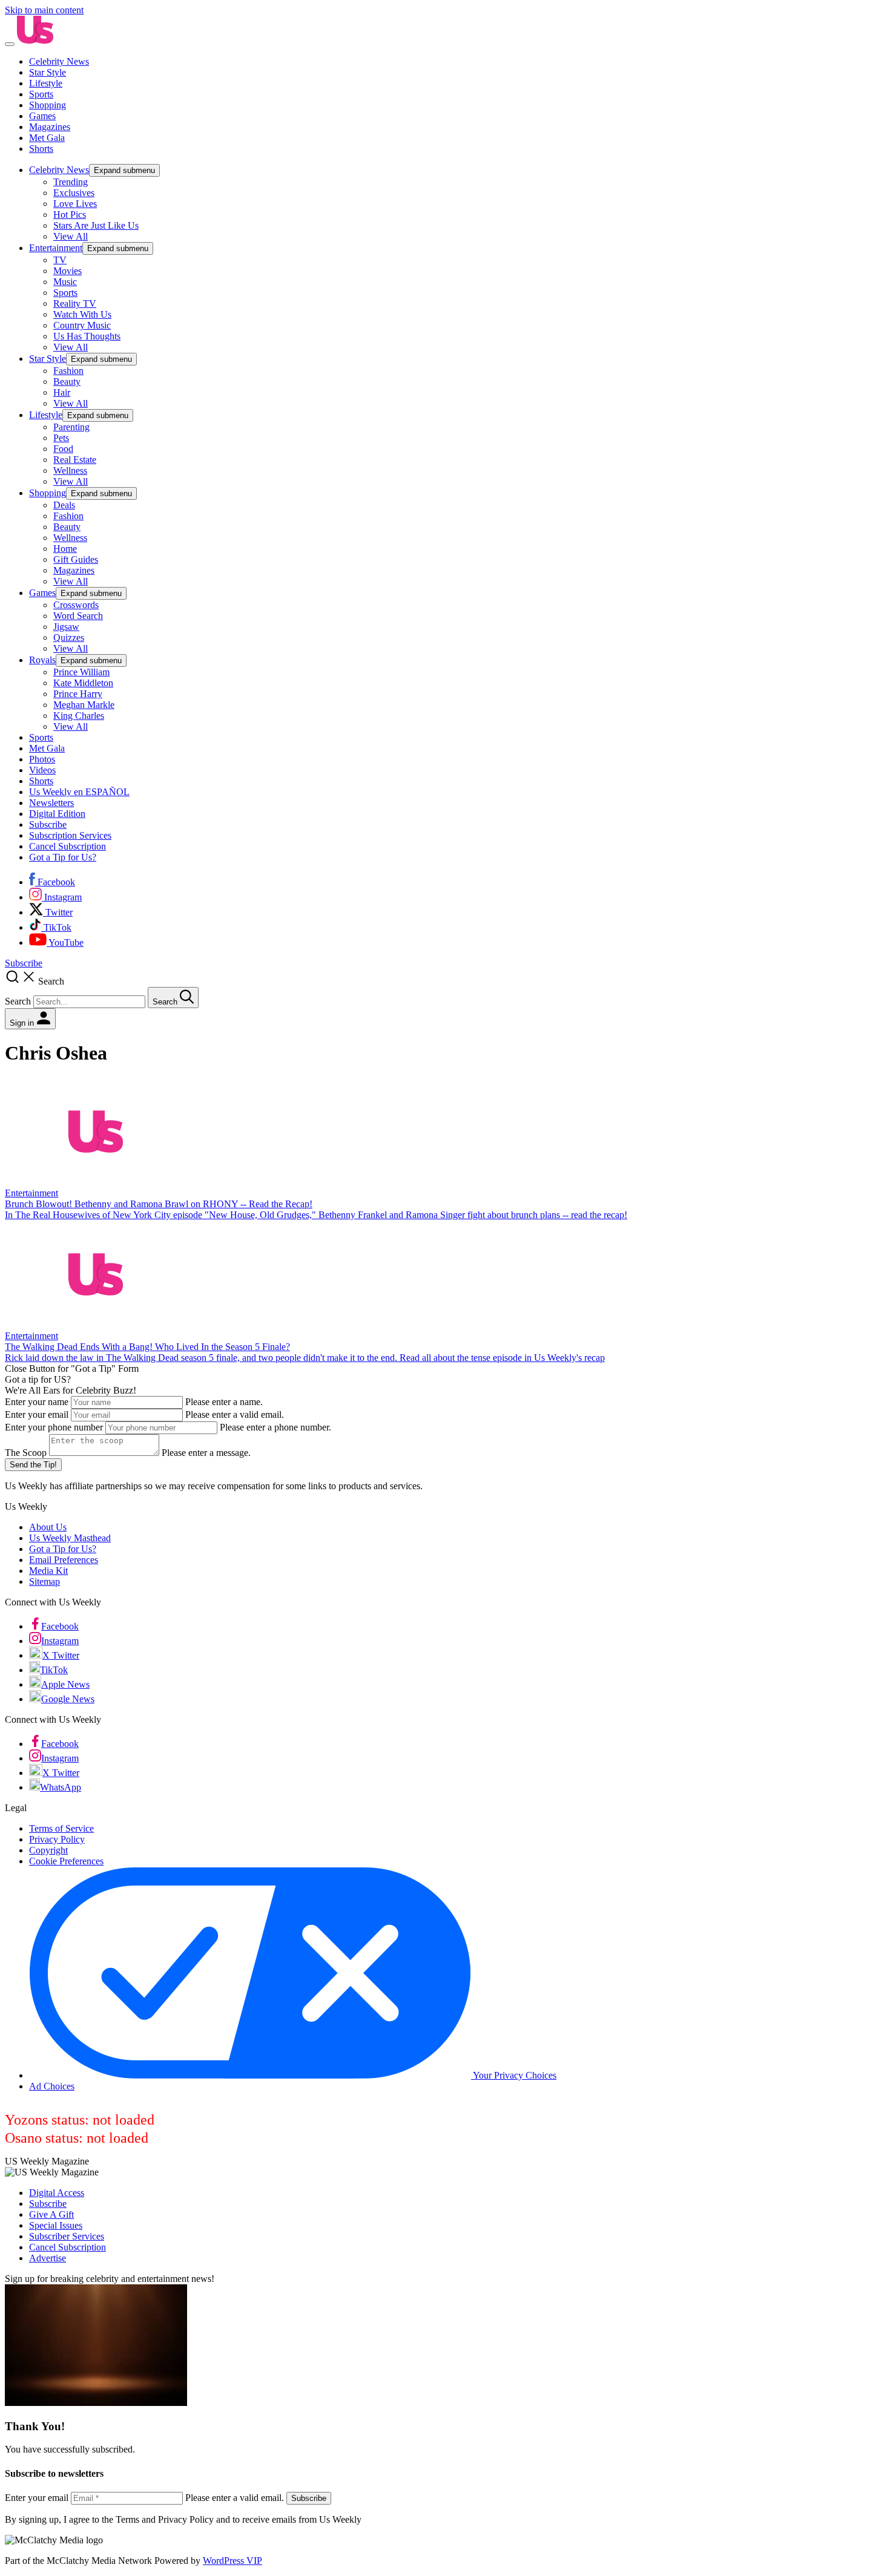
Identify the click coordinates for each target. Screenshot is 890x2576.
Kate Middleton (83, 683)
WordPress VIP (232, 2561)
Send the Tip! (33, 1465)
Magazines (50, 127)
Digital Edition (57, 814)
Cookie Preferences (66, 1861)
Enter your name (37, 1402)
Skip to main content (44, 10)
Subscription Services (70, 835)
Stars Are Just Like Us (96, 225)
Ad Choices (52, 2086)
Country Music (82, 325)
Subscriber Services (67, 2236)
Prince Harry (78, 694)
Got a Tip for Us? (63, 857)
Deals (64, 505)
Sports (41, 94)
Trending (71, 182)
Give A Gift (51, 2214)
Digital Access (57, 2193)
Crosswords (76, 605)
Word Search (78, 616)
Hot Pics (70, 215)
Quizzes (69, 637)
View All (71, 236)
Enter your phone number (54, 1427)
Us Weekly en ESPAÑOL (79, 792)
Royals (42, 660)
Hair (62, 392)
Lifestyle (46, 83)
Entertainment (56, 248)
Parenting (71, 427)
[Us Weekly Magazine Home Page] (35, 41)
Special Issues (56, 2225)
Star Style (48, 72)
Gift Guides (76, 559)
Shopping (48, 105)
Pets (61, 438)
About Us (48, 1527)
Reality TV (75, 303)
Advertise (48, 2258)
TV (60, 260)
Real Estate (75, 460)
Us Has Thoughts (87, 336)
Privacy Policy (57, 1839)
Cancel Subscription (68, 846)
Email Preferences (64, 1560)
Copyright (48, 1850)
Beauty (67, 382)
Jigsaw (66, 627)
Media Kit (48, 1571)
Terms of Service (61, 1828)
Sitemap (44, 1581)
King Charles (79, 716)
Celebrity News (59, 61)
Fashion (68, 371)
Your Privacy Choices (514, 2075)
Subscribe (48, 824)
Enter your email (37, 1414)
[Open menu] (10, 44)
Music (65, 282)
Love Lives (75, 204)
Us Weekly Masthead (70, 1538)
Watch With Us (82, 314)
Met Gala (47, 138)
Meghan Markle (84, 705)
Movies (68, 271)
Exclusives (74, 193)
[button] (445, 988)
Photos (42, 759)
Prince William (81, 672)
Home (65, 549)
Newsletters (51, 803)
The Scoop (26, 1453)
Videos (42, 770)
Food (63, 449)
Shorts (41, 149)
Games (42, 116)
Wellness (70, 470)
